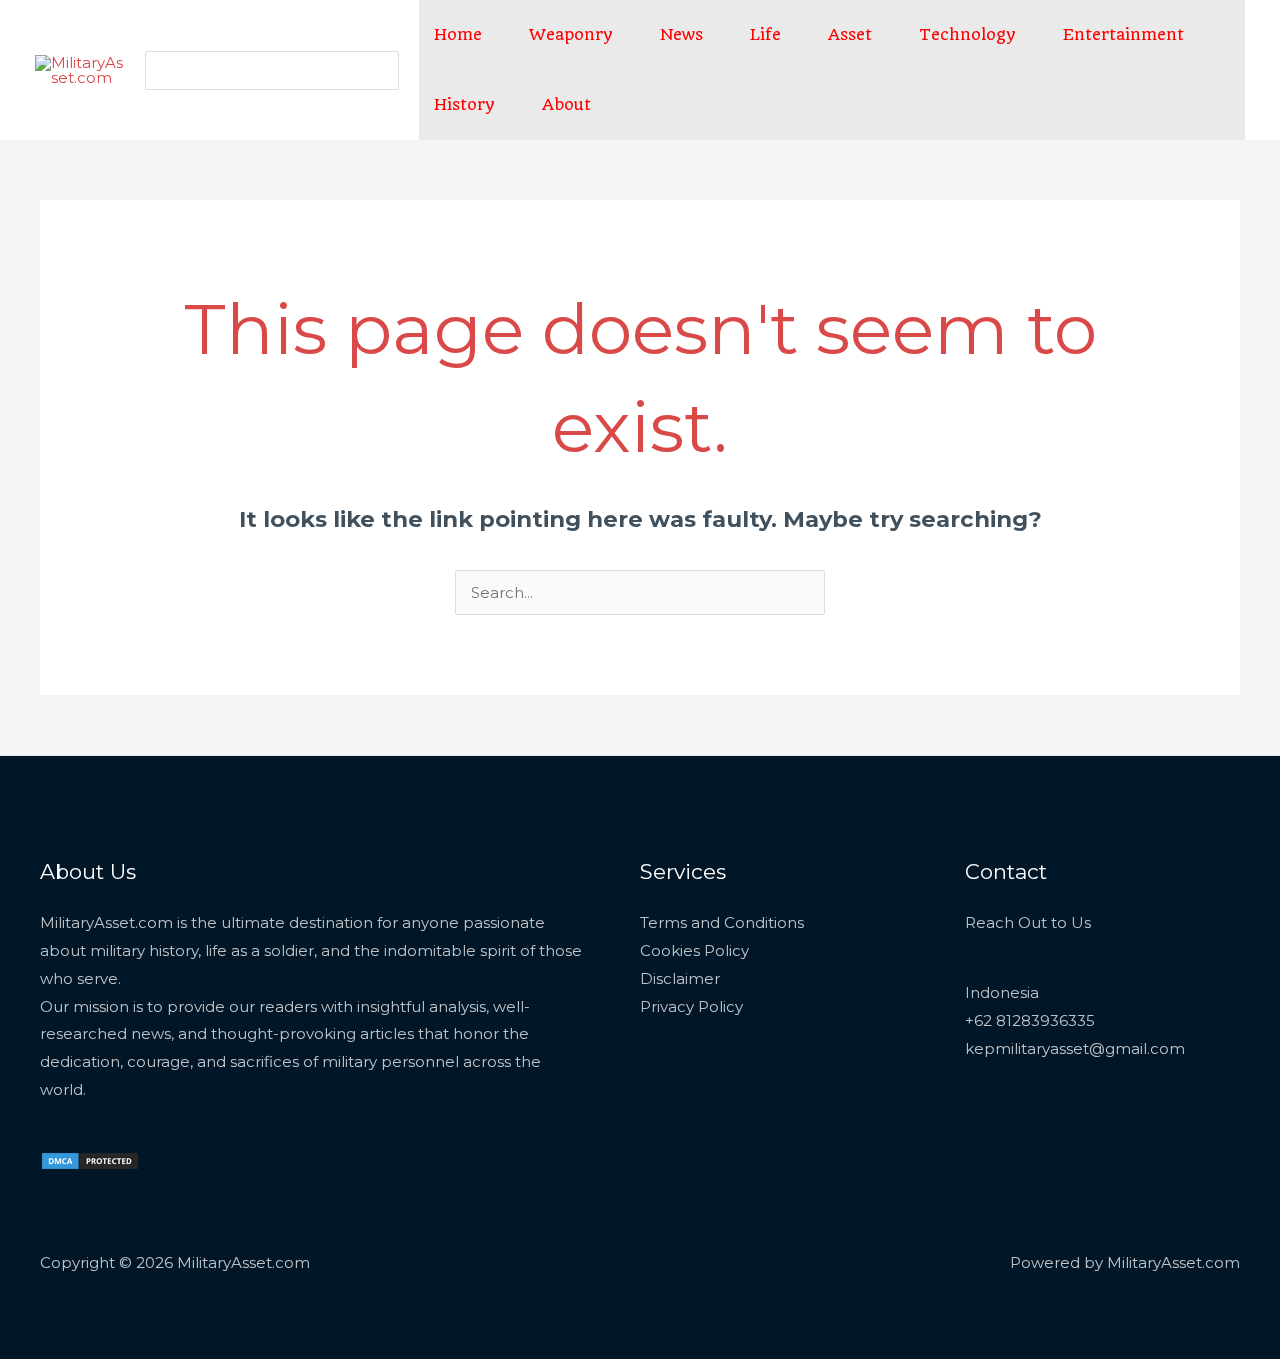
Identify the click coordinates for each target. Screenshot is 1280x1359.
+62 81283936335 (1030, 1020)
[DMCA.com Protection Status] (90, 1159)
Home (458, 34)
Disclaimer (680, 978)
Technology (967, 34)
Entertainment (1123, 34)
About (566, 104)
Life (765, 34)
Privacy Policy (691, 1006)
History (464, 104)
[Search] (381, 70)
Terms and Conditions (722, 922)
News (681, 34)
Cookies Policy (694, 950)
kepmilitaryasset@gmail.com (1075, 1048)
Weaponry (571, 34)
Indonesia (1002, 992)
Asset (850, 34)
